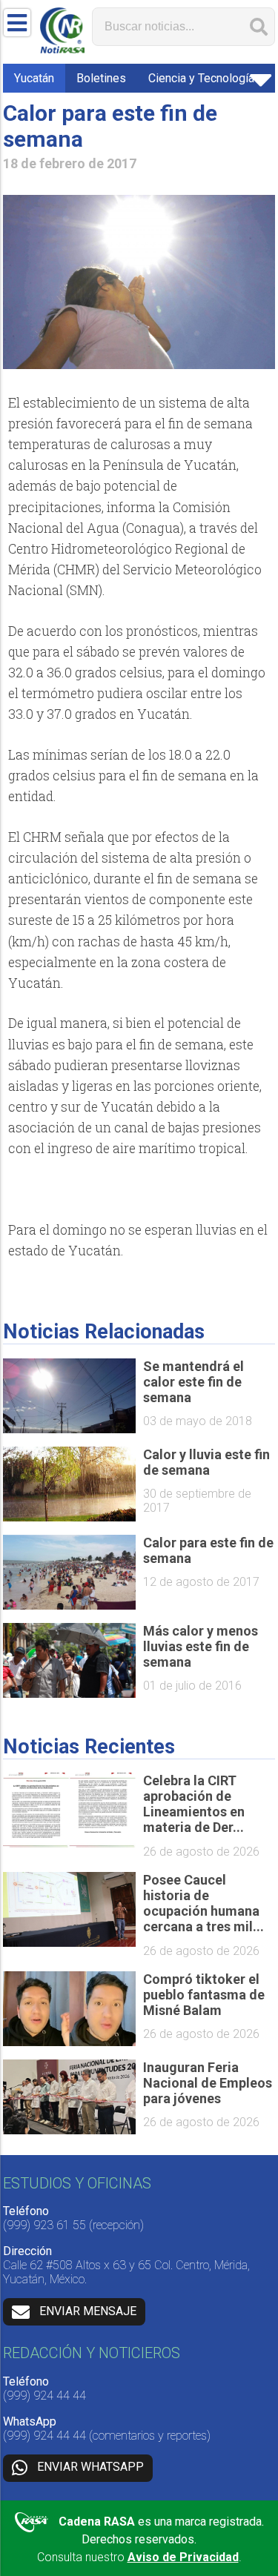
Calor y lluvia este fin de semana (206, 1462)
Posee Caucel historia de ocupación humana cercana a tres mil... (203, 1903)
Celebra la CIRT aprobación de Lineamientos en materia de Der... (194, 1804)
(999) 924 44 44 (44, 2396)
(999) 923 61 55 (44, 2225)
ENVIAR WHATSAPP (90, 2467)
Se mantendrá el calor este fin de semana (193, 1382)
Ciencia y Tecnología (201, 78)
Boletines (101, 78)
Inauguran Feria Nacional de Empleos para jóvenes (208, 2083)
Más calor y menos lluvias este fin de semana (201, 1646)
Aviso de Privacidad (183, 2557)
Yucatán (34, 78)
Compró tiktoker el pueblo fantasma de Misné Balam (204, 1995)
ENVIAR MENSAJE (88, 2311)
